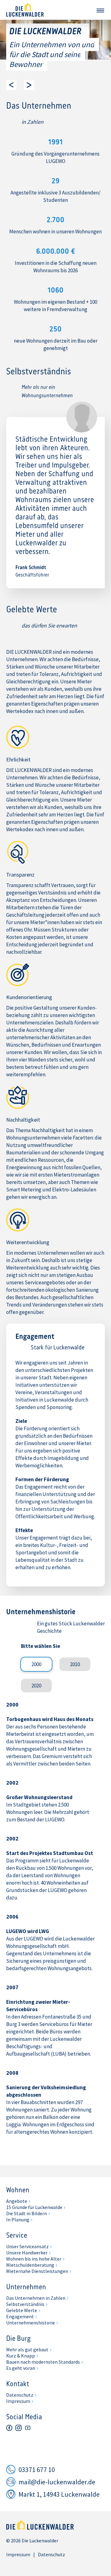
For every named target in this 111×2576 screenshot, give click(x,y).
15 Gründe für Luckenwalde (34, 2207)
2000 (36, 1664)
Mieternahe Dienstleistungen (37, 2271)
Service (17, 2236)
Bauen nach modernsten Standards (43, 2362)
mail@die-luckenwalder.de (57, 2482)
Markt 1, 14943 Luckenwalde (59, 2494)
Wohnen (18, 2190)
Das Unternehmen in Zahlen (36, 2298)
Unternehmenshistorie (31, 2323)
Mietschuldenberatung (30, 2265)
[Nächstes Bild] (29, 85)
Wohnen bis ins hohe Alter (34, 2259)
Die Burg (18, 2339)
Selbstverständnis (25, 2304)
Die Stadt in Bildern (27, 2213)
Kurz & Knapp (21, 2356)
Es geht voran (21, 2368)
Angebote (17, 2201)
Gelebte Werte (22, 2310)
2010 (75, 1664)
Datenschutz (20, 2395)
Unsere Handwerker (27, 2253)
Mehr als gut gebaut (27, 2349)
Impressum (18, 2401)
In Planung (18, 2220)
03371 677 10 (37, 2470)
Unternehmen (26, 2287)
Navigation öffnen (100, 10)
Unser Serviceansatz (27, 2246)
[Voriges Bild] (11, 85)
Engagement (20, 2316)
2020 (36, 1686)
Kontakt (18, 2384)
